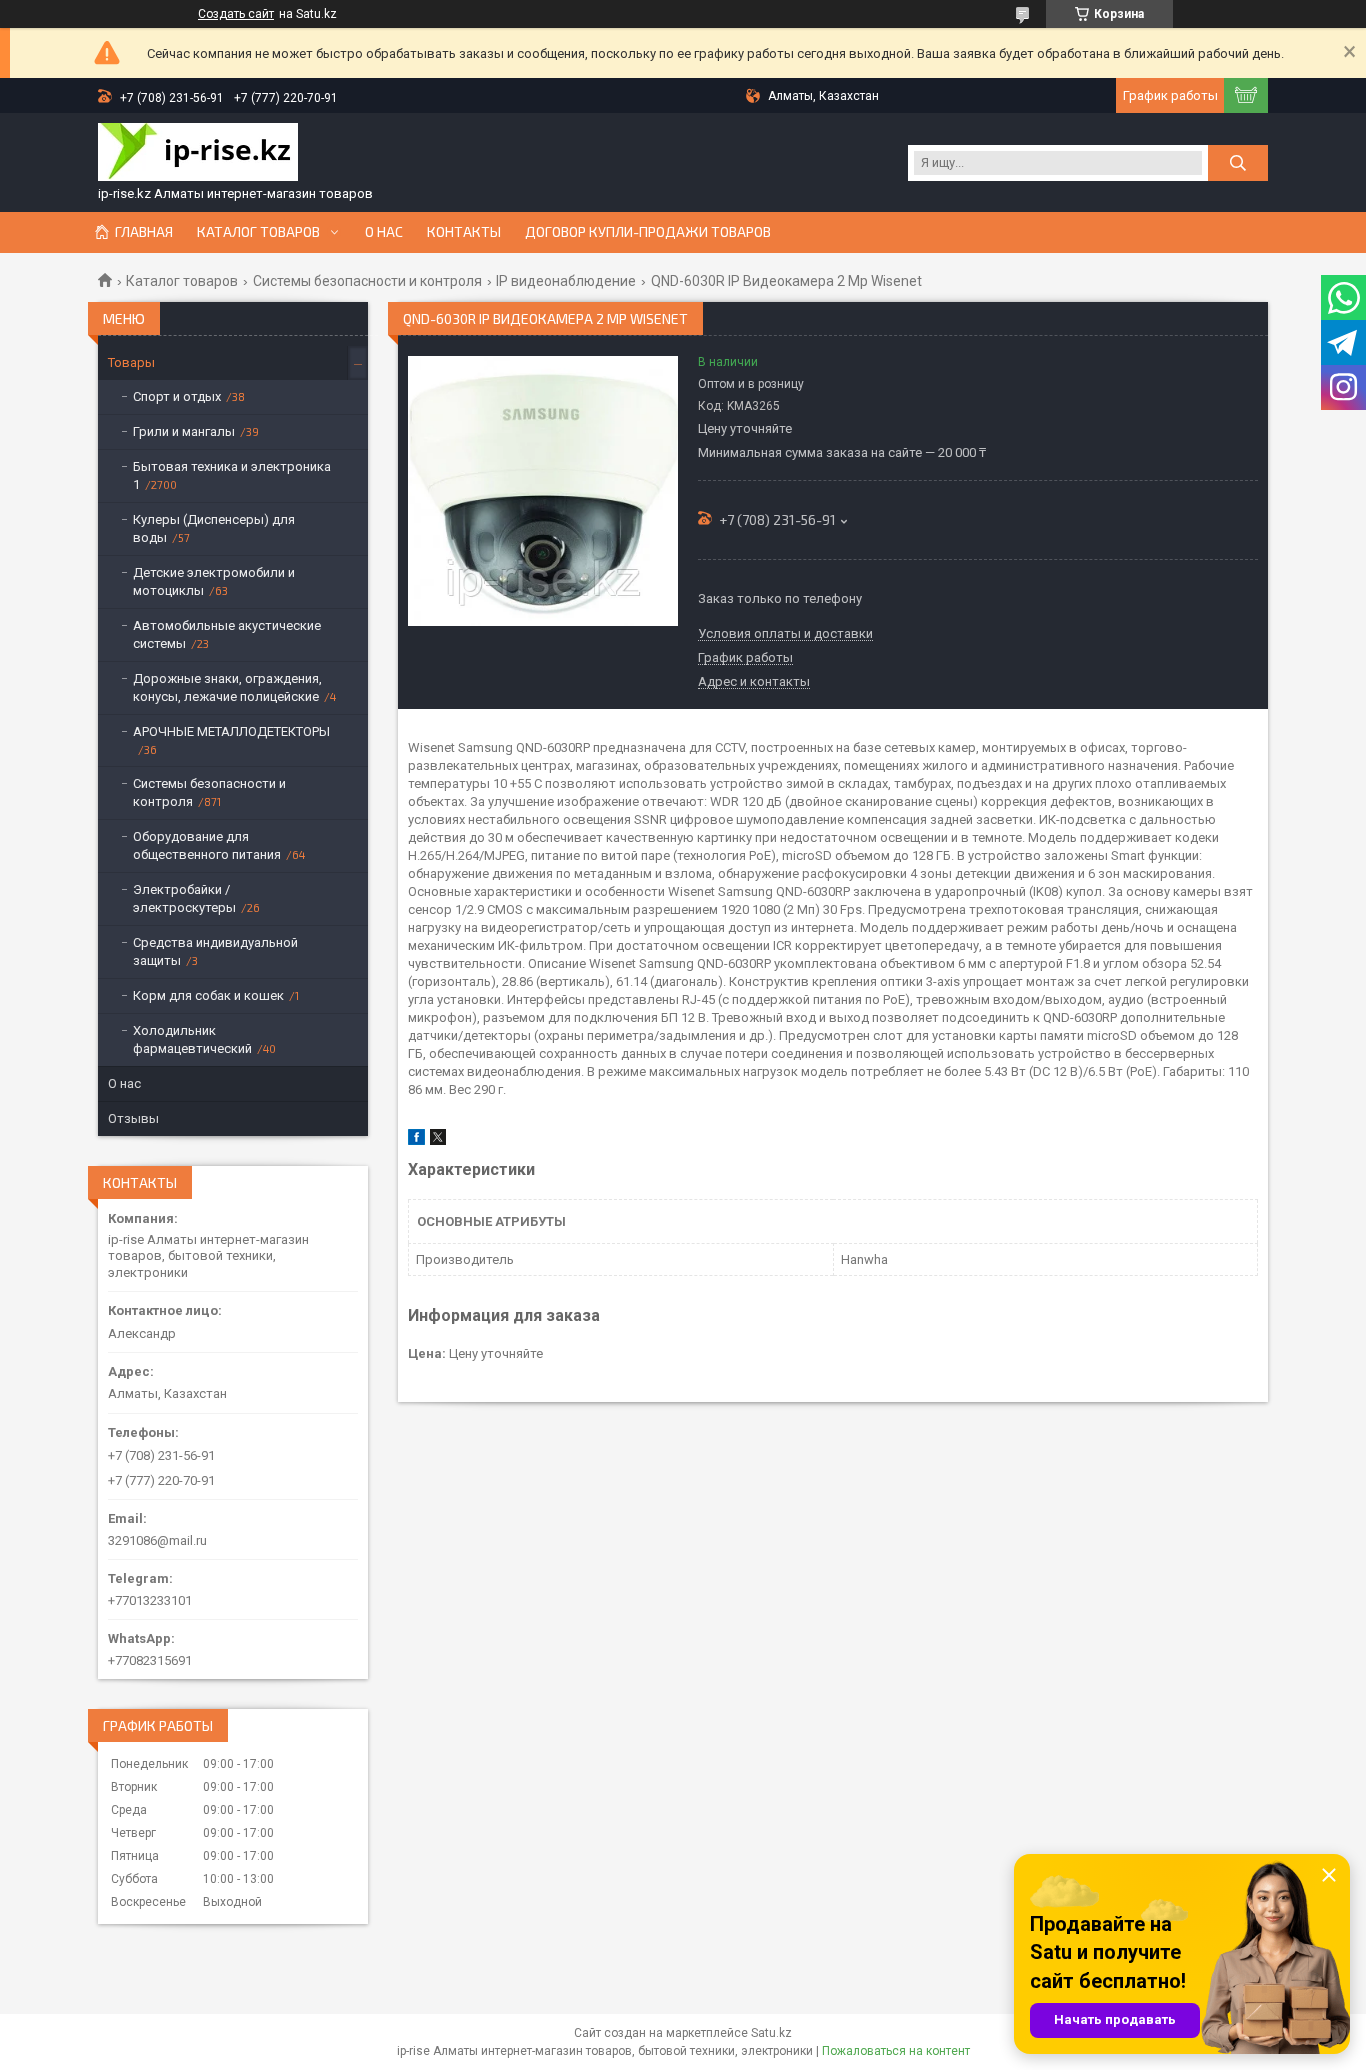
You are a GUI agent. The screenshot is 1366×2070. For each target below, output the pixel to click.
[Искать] (1238, 163)
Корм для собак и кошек (208, 995)
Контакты (464, 232)
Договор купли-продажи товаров (648, 232)
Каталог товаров (258, 232)
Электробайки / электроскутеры (184, 898)
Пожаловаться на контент (896, 2051)
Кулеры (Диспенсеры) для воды (214, 528)
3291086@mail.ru (157, 1540)
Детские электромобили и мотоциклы (214, 581)
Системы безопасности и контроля (367, 281)
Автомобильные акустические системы (227, 634)
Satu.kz (771, 2033)
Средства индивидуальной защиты (215, 951)
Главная (144, 232)
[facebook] (416, 1140)
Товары (131, 362)
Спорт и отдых (177, 396)
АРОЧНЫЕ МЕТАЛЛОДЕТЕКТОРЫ (231, 731)
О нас (384, 232)
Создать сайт (236, 14)
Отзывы (133, 1118)
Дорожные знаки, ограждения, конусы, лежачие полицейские (227, 687)
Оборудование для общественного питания (207, 845)
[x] (438, 1140)
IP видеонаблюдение (566, 281)
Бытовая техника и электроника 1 (232, 475)
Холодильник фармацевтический (192, 1039)
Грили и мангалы (184, 431)
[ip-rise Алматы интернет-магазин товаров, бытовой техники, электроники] (198, 154)
